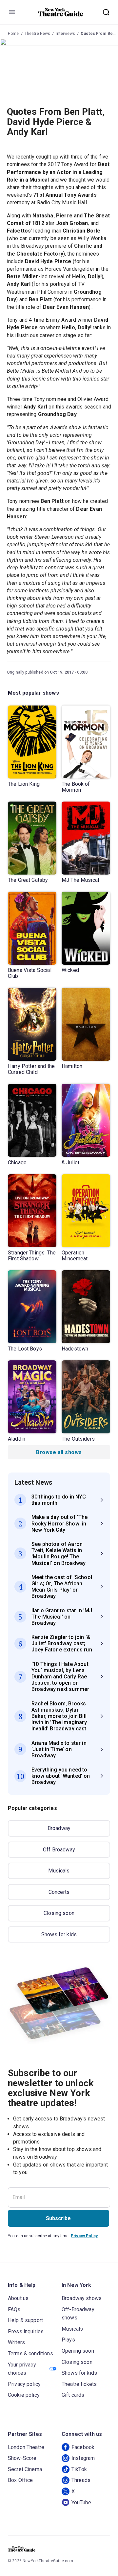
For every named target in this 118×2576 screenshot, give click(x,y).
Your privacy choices (22, 2369)
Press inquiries (26, 2331)
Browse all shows (59, 1452)
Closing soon (59, 1913)
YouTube (81, 2502)
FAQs (14, 2309)
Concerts (59, 1892)
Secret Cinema (25, 2469)
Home (13, 34)
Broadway (59, 1828)
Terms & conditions (30, 2353)
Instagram (83, 2458)
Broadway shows (82, 2298)
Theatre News (38, 34)
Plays (68, 2340)
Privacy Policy (84, 2236)
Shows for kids (59, 1934)
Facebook (83, 2447)
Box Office (20, 2480)
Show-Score (22, 2458)
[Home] (61, 12)
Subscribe (58, 2218)
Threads (81, 2480)
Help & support (25, 2320)
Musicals (59, 1871)
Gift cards (73, 2395)
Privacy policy (24, 2384)
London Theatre (26, 2447)
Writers (16, 2342)
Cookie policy (24, 2395)
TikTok (79, 2469)
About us (18, 2298)
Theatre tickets (79, 2384)
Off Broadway (59, 1850)
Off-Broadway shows (78, 2314)
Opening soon (78, 2351)
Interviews (65, 34)
